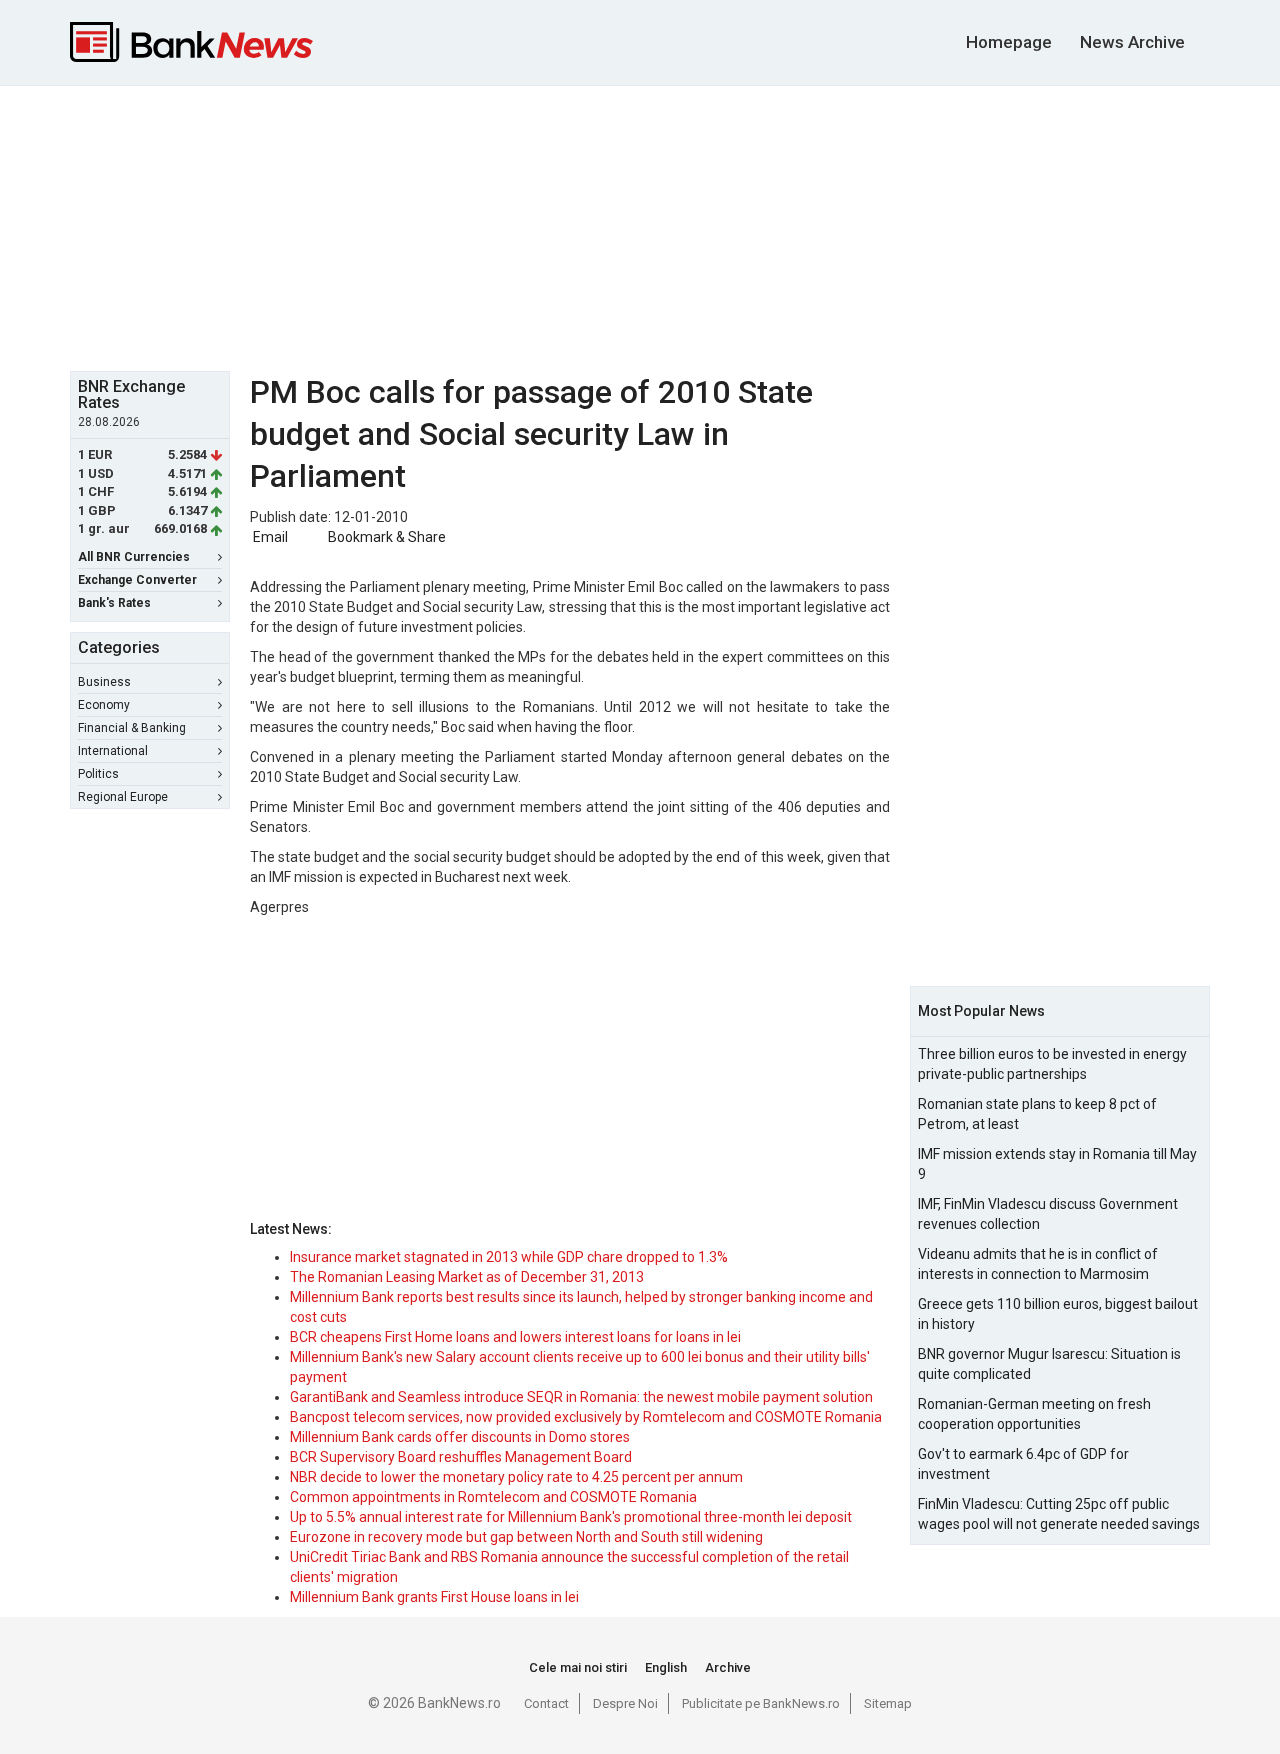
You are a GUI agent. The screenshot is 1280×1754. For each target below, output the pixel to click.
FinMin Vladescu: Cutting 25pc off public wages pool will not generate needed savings (1059, 1514)
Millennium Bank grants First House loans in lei (434, 1597)
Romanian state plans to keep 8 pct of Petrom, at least (1037, 1114)
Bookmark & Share (387, 537)
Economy (104, 705)
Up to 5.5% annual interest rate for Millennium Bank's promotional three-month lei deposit (571, 1517)
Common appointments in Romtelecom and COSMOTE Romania (493, 1497)
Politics (98, 774)
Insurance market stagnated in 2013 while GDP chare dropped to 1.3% (509, 1257)
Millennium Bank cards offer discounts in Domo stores (460, 1437)
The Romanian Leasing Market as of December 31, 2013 (467, 1277)
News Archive (1132, 42)
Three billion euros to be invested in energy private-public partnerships (1052, 1064)
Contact (546, 1703)
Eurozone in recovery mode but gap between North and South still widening (526, 1537)
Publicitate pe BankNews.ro (761, 1703)
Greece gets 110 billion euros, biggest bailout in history (1058, 1314)
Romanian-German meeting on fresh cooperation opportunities (1034, 1414)
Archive (728, 1667)
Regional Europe (123, 797)
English (666, 1667)
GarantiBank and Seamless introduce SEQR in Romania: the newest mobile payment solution (581, 1397)
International (113, 751)
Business (104, 682)
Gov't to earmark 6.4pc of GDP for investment (1023, 1464)
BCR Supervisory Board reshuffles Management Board (461, 1457)
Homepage (1009, 42)
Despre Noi (625, 1703)
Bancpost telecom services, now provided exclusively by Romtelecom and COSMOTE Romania (586, 1417)
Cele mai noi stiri (578, 1667)
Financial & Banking (132, 728)
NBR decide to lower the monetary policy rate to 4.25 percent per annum (516, 1477)
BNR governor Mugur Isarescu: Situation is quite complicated (1049, 1364)
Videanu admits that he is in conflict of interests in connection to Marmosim (1038, 1264)
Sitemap (888, 1703)
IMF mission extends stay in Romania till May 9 (1057, 1164)
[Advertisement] (640, 226)
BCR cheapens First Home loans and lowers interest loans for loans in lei (515, 1337)
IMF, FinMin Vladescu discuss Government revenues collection (1048, 1214)
